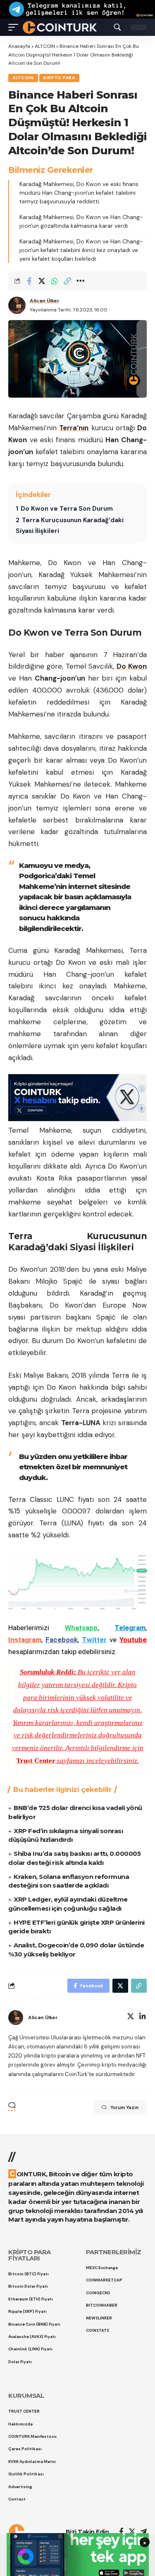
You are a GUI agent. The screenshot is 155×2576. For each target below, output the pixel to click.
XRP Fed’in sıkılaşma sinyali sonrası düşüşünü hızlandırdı (66, 1835)
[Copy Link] (67, 281)
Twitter (94, 1640)
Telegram (130, 1628)
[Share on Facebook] (29, 281)
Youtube (133, 1640)
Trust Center (36, 1761)
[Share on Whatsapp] (55, 281)
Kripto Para (59, 78)
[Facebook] (121, 2532)
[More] (80, 281)
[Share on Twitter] (42, 281)
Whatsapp (81, 1628)
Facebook (62, 1640)
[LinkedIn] (143, 2017)
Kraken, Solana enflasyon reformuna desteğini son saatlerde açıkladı (69, 1881)
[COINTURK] (60, 27)
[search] (117, 27)
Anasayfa (19, 46)
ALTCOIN (45, 46)
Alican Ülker (45, 301)
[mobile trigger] (15, 27)
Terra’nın (74, 428)
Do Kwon (132, 666)
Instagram (25, 1640)
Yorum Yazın (124, 2107)
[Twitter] (131, 2017)
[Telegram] (144, 2532)
